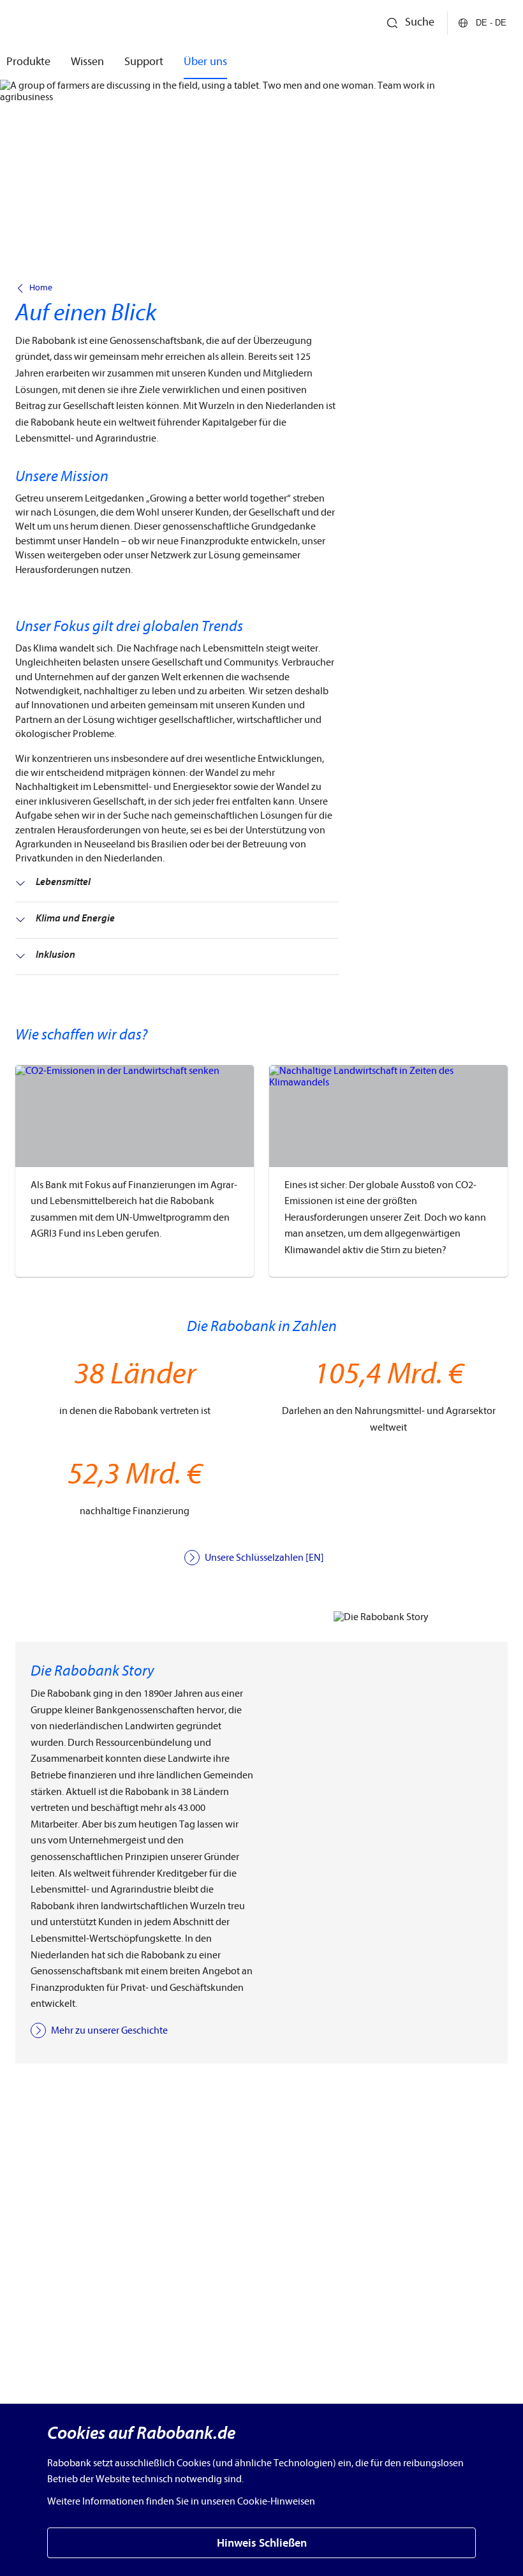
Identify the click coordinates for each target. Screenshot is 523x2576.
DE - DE (491, 23)
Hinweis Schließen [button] (262, 2543)
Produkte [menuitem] (28, 62)
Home (41, 288)
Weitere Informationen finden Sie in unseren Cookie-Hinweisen (181, 2501)
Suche (420, 22)
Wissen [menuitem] (87, 62)
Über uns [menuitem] (205, 62)
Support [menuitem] (144, 62)
